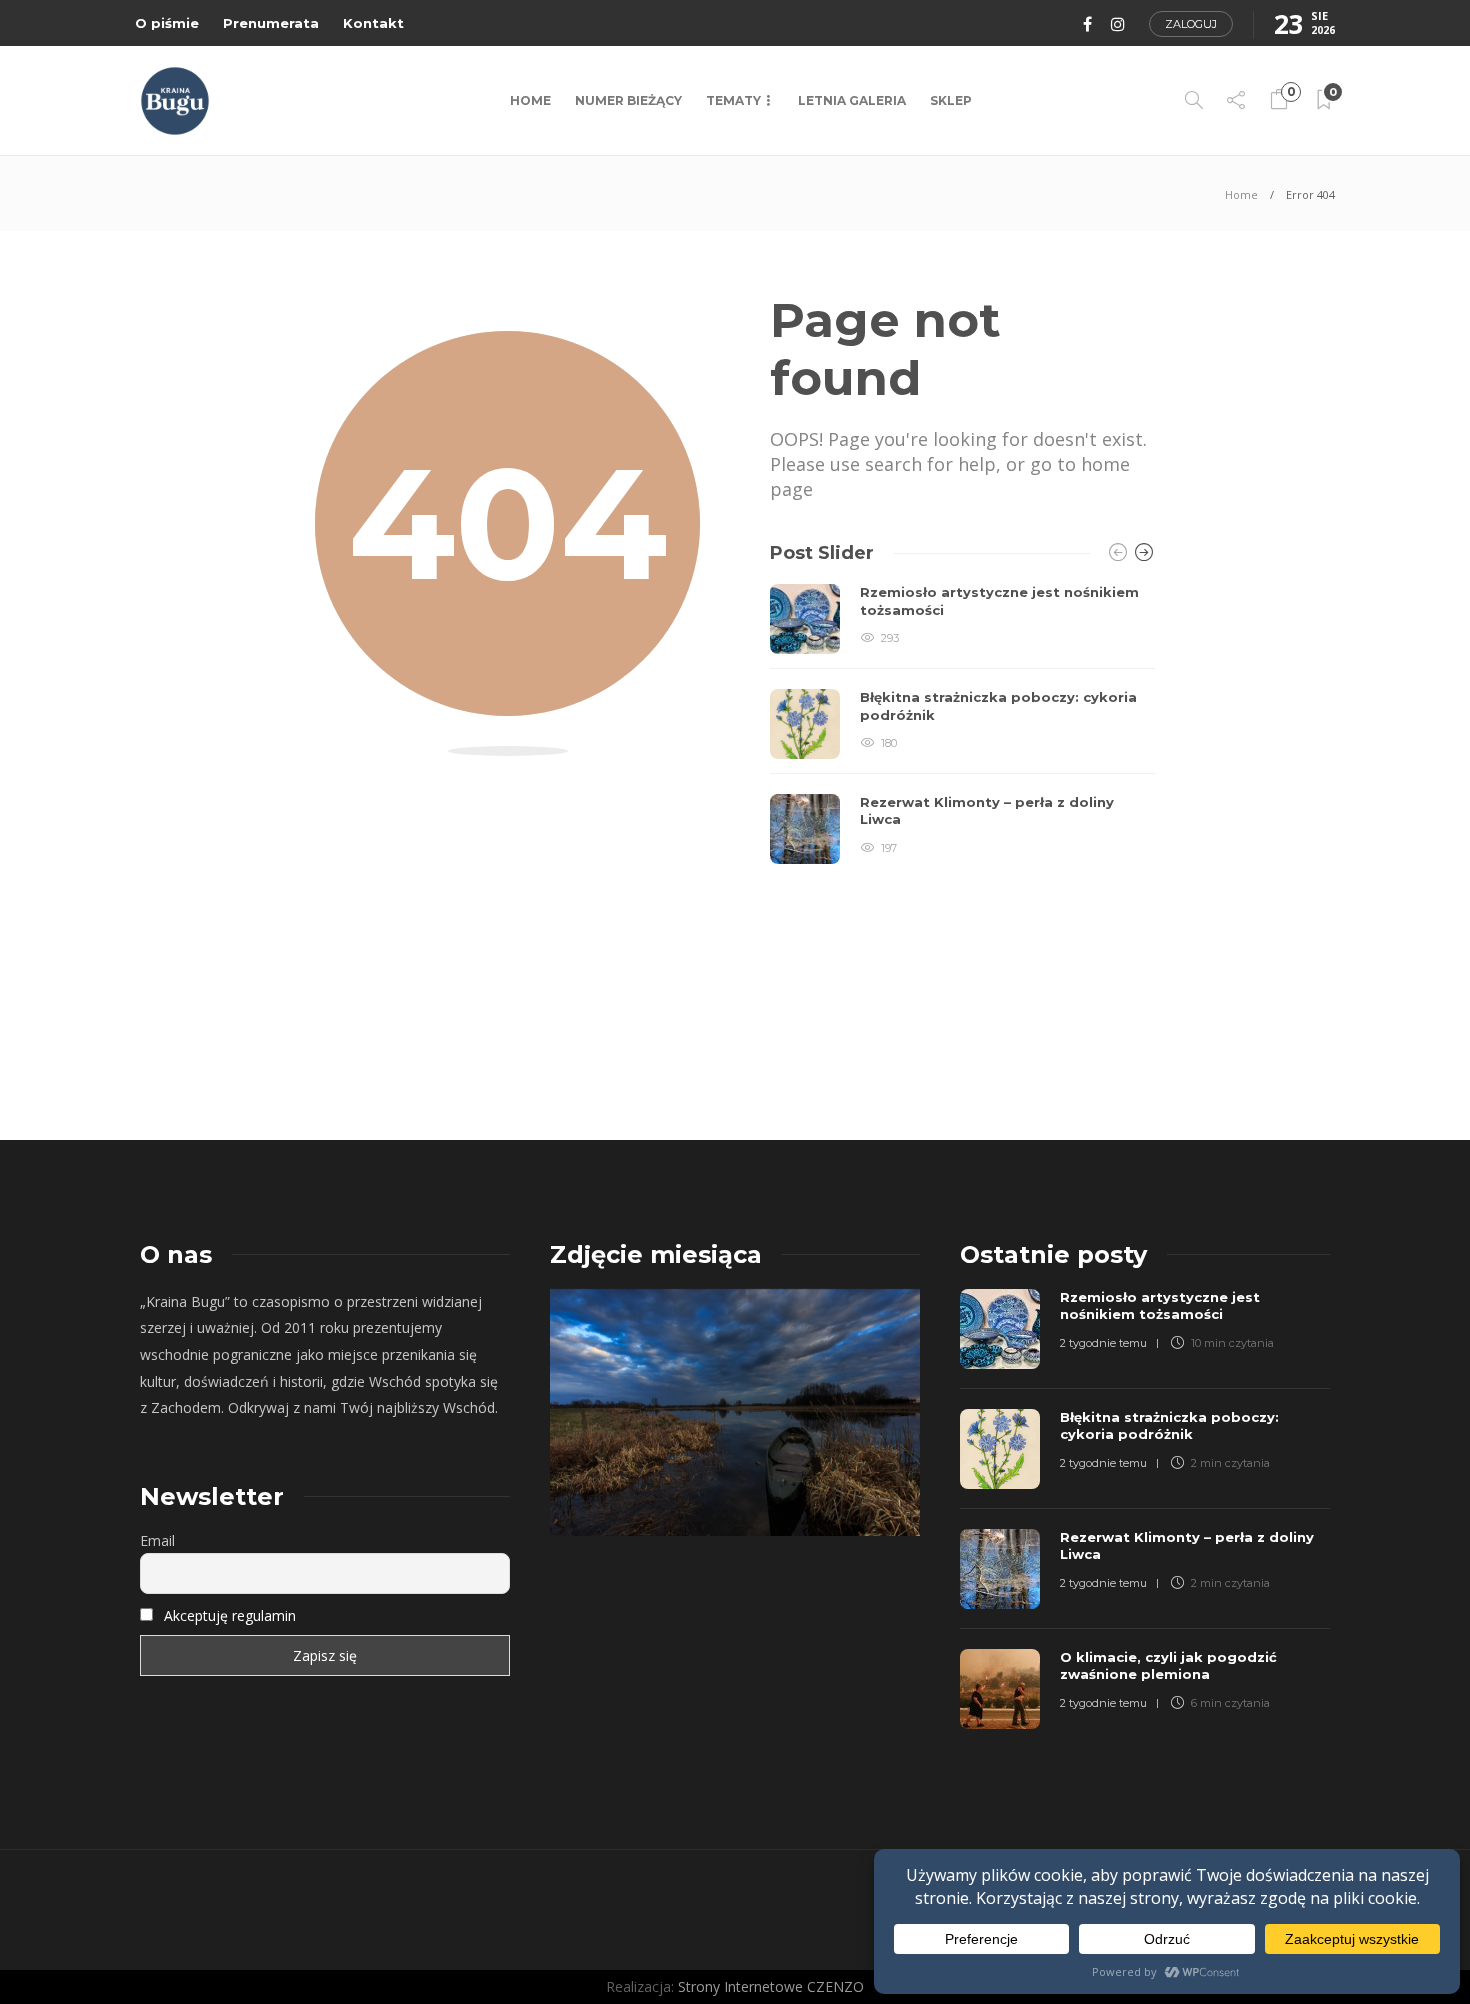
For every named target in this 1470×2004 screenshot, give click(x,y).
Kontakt (373, 23)
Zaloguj (1191, 24)
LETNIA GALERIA (852, 100)
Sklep (951, 100)
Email (157, 1540)
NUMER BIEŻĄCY (628, 100)
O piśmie (167, 23)
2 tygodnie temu (1103, 1343)
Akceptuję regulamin (230, 1615)
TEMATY (733, 100)
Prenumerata (271, 23)
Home (530, 100)
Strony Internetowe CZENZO (771, 1986)
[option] (962, 724)
